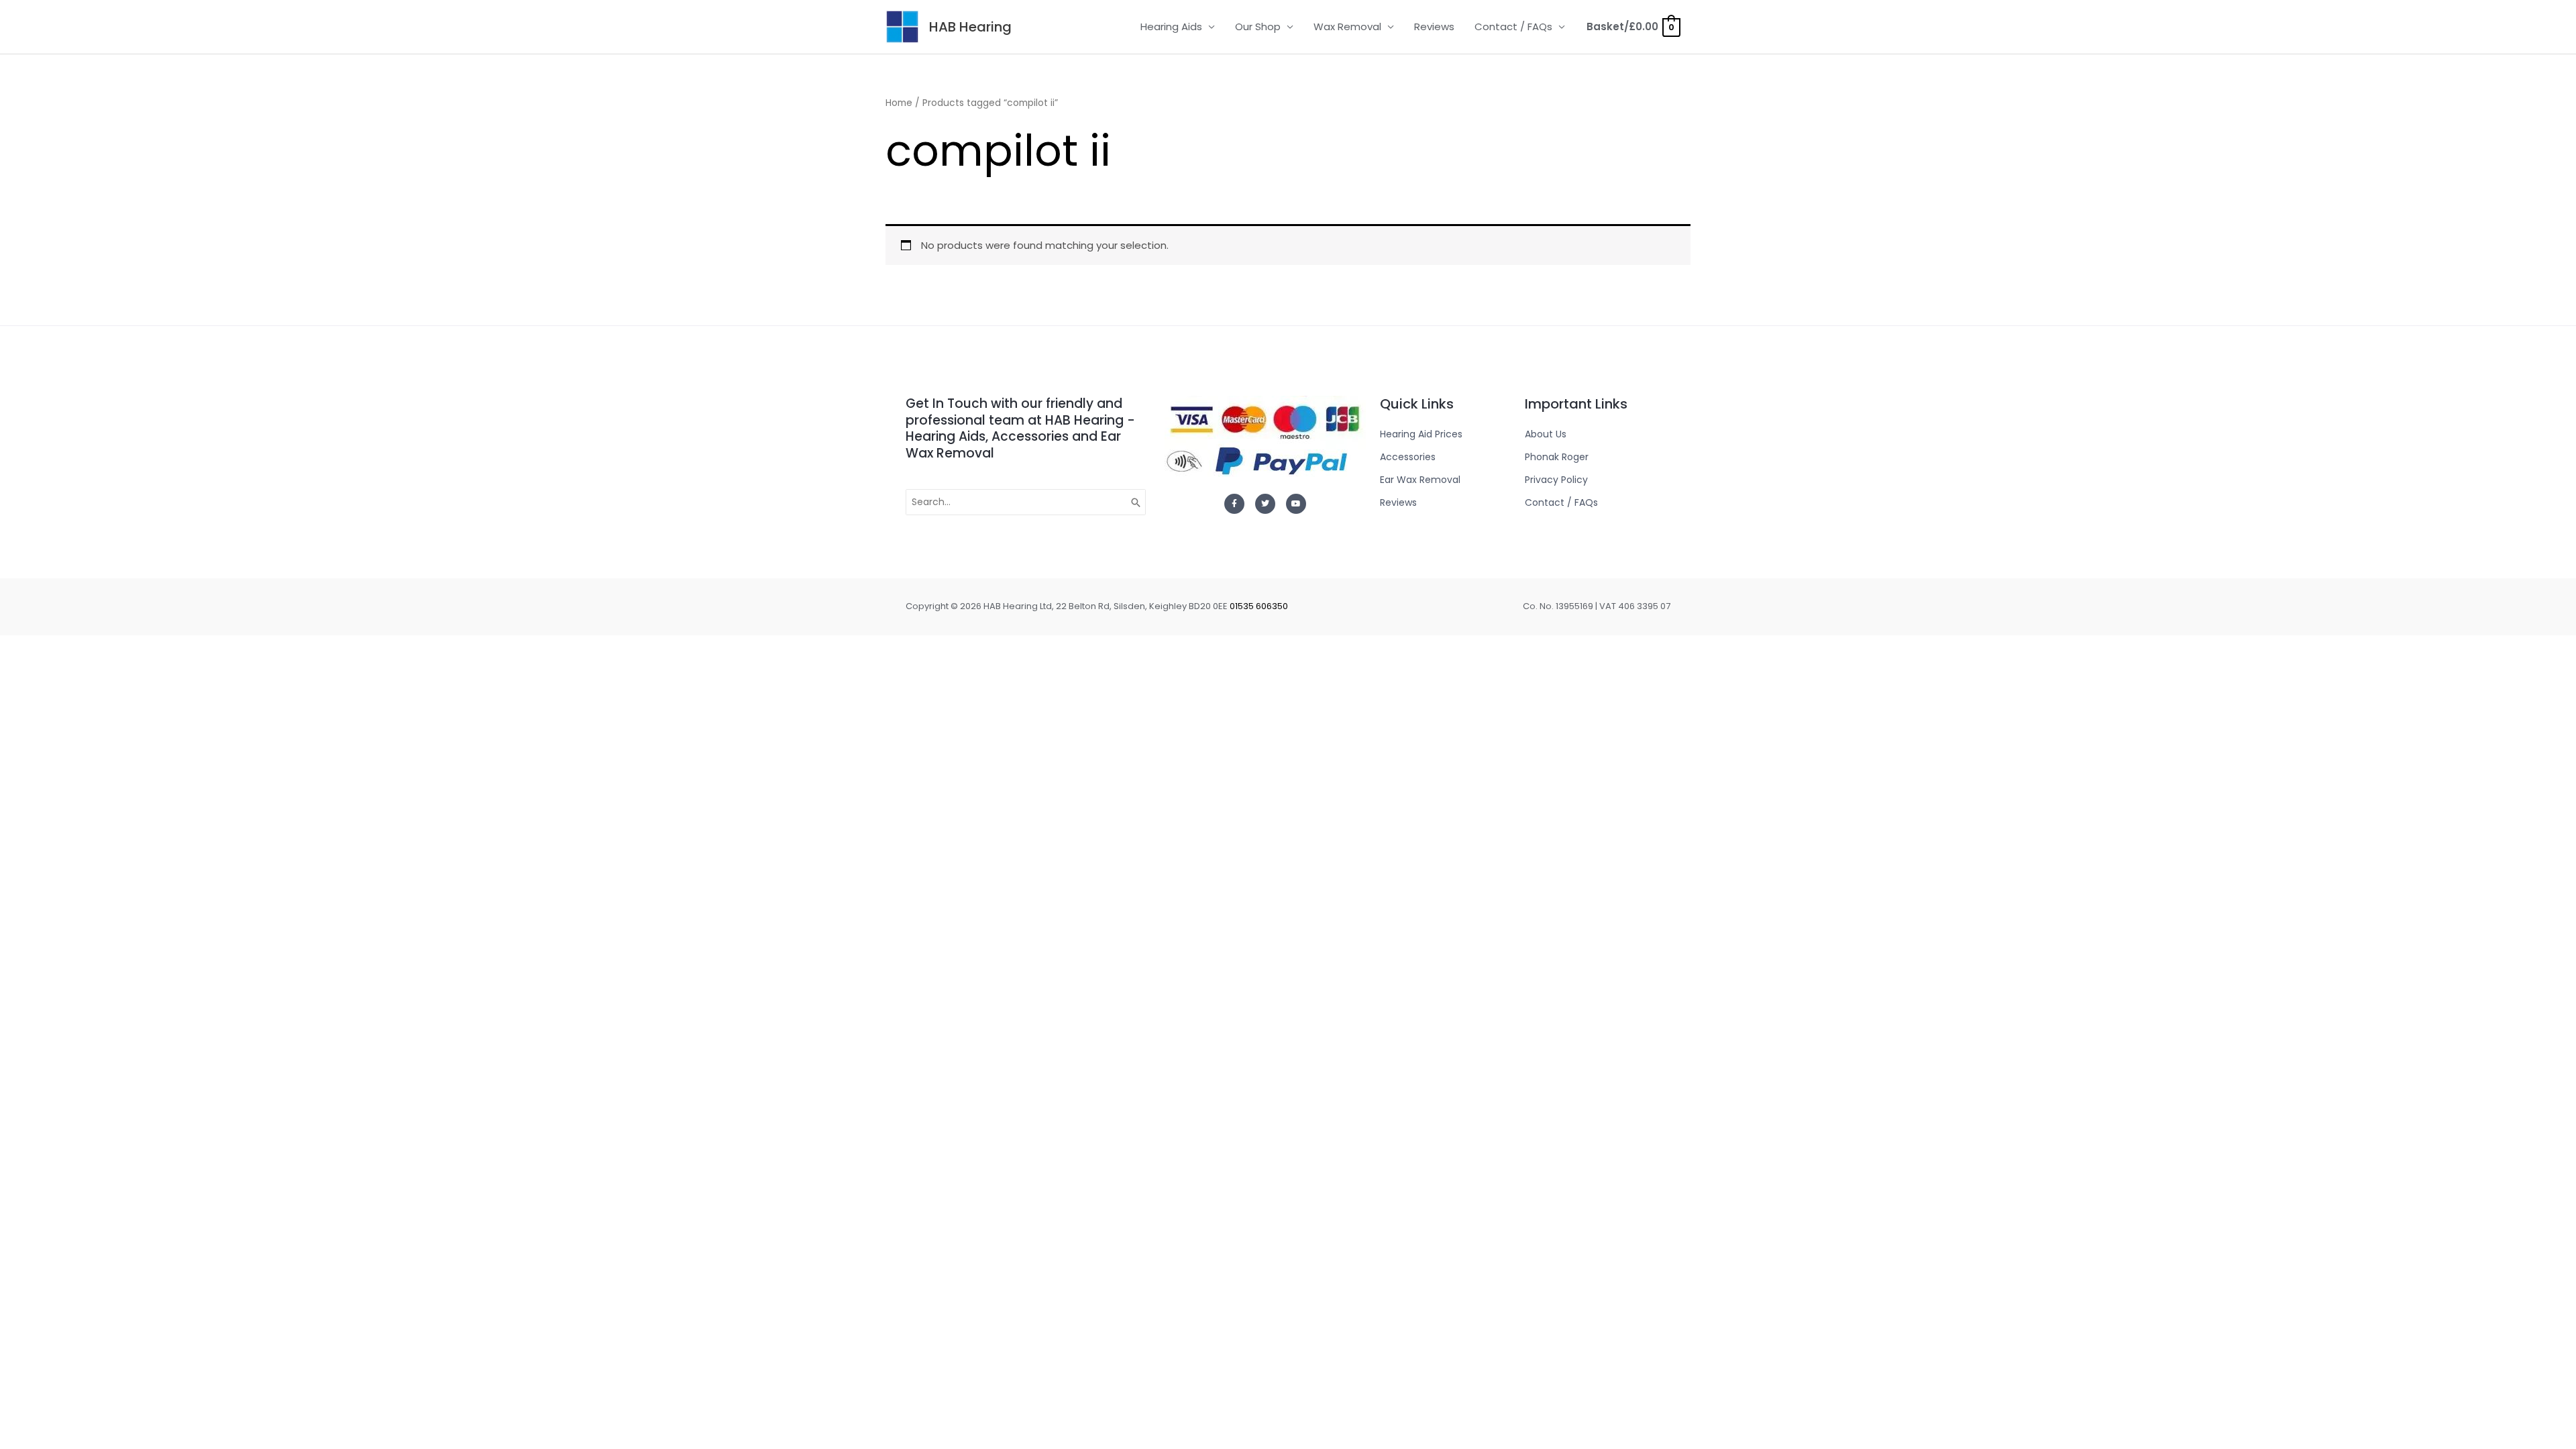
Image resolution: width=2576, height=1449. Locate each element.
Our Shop (1258, 26)
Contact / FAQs (1513, 26)
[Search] (1136, 502)
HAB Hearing (970, 27)
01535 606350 (1259, 606)
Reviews (1434, 26)
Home (899, 103)
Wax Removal (1347, 26)
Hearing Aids (1171, 26)
